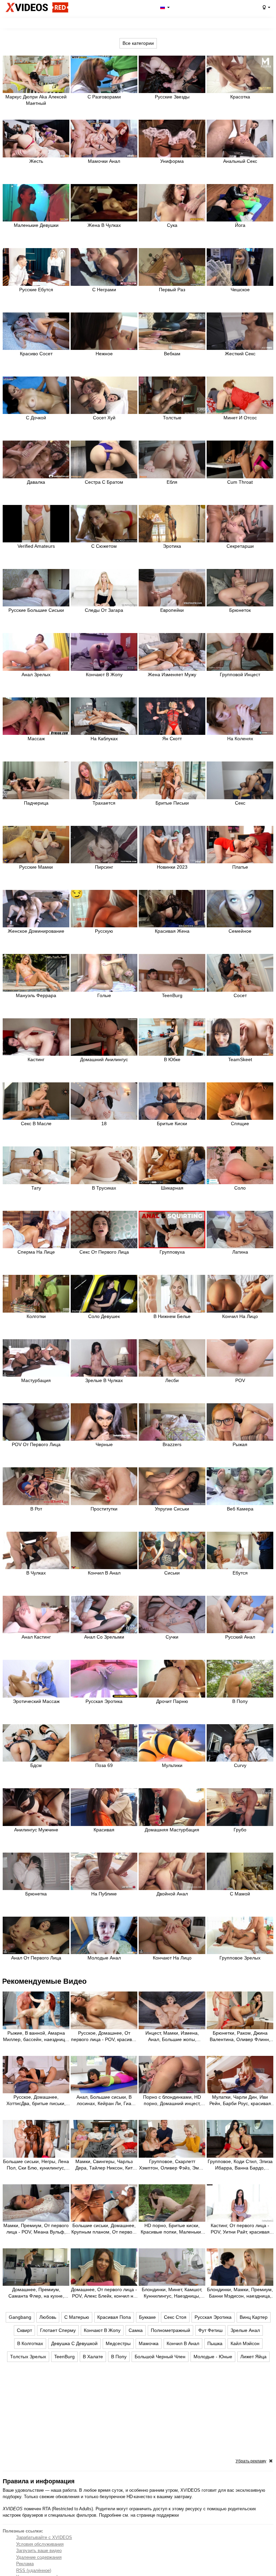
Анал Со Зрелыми (104, 1637)
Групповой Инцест (240, 675)
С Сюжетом (104, 546)
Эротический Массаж (36, 1701)
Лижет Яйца (253, 2357)
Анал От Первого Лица (36, 1958)
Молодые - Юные (213, 2357)
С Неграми (104, 290)
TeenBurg (172, 995)
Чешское (240, 290)
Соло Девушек (104, 1316)
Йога (240, 225)
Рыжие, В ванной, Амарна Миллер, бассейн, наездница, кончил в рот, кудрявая (36, 2039)
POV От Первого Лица (36, 1444)
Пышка (215, 2343)
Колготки (36, 1316)
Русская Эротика (104, 1701)
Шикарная (172, 1188)
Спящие (240, 1124)
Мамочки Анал (104, 161)
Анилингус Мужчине (36, 1830)
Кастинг (36, 1059)
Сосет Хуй (104, 418)
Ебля (172, 482)
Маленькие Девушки (36, 225)
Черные (104, 1444)
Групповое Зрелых (240, 1958)
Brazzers (172, 1444)
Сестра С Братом (104, 482)
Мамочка (149, 2343)
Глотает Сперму (58, 2330)
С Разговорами (104, 97)
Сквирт (24, 2330)
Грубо (240, 1830)
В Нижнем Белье (172, 1316)
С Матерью (77, 2317)
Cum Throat (240, 482)
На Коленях (240, 739)
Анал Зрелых (36, 675)
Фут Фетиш (210, 2330)
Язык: (164, 7)
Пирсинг (104, 867)
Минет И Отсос (240, 418)
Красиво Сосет (36, 354)
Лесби (172, 1380)
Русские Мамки (36, 867)
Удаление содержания (39, 2557)
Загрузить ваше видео (39, 2551)
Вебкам (172, 354)
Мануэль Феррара (36, 995)
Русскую (104, 931)
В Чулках (36, 1573)
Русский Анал (240, 1637)
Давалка (36, 482)
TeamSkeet (240, 1059)
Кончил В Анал (104, 1573)
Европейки (172, 610)
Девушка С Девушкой (74, 2343)
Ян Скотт (172, 739)
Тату (36, 1188)
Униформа (172, 161)
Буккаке (147, 2317)
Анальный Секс (240, 161)
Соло (240, 1188)
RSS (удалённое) (34, 2570)
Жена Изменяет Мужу (172, 675)
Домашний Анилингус (104, 1059)
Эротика (172, 546)
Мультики (172, 1765)
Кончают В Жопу (104, 675)
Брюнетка (36, 1894)
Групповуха (172, 1252)
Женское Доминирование (36, 931)
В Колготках (30, 2343)
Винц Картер (254, 2317)
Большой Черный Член (160, 2357)
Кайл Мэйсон (245, 2343)
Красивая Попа (114, 2317)
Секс (240, 803)
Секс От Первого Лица (104, 1252)
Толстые (172, 418)
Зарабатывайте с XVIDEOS (44, 2537)
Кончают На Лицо (172, 1958)
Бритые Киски (172, 1124)
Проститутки (104, 1509)
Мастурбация (36, 1380)
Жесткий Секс (240, 354)
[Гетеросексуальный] (266, 7)
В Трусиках (104, 1188)
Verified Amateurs (36, 546)
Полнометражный (170, 2330)
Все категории (138, 43)
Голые (104, 995)
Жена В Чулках (104, 225)
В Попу (240, 1701)
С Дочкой (36, 418)
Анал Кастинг (36, 1637)
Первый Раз (172, 290)
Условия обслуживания (40, 2544)
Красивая (104, 1830)
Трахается (104, 803)
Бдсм (36, 1765)
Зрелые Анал (245, 2330)
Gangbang (20, 2317)
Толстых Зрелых (28, 2357)
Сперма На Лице (36, 1252)
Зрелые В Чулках (104, 1380)
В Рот (36, 1509)
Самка (136, 2330)
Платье (240, 867)
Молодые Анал (104, 1958)
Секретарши (240, 546)
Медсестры (118, 2343)
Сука (172, 225)
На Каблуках (104, 739)
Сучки (172, 1637)
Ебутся (240, 1573)
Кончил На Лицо (240, 1316)
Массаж (36, 739)
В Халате (93, 2357)
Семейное (240, 931)
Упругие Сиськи (172, 1509)
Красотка (240, 97)
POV (240, 1380)
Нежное (104, 354)
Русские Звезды (172, 97)
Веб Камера (240, 1509)
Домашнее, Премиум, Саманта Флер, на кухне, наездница (36, 2296)
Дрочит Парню (172, 1701)
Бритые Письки (172, 803)
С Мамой (240, 1894)
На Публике (104, 1894)
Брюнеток (240, 610)
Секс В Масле (36, 1124)
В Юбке (172, 1059)
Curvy (240, 1765)
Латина (240, 1252)
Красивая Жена (172, 931)
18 (104, 1124)
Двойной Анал (172, 1894)
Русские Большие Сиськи (36, 610)
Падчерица (36, 803)
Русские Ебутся (36, 290)
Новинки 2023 (172, 867)
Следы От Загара (104, 610)
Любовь (48, 2317)
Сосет (240, 995)
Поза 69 (104, 1765)
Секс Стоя (175, 2317)
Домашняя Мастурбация (172, 1830)
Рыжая (240, 1444)
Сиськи (172, 1573)
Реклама (25, 2564)
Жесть (36, 161)
